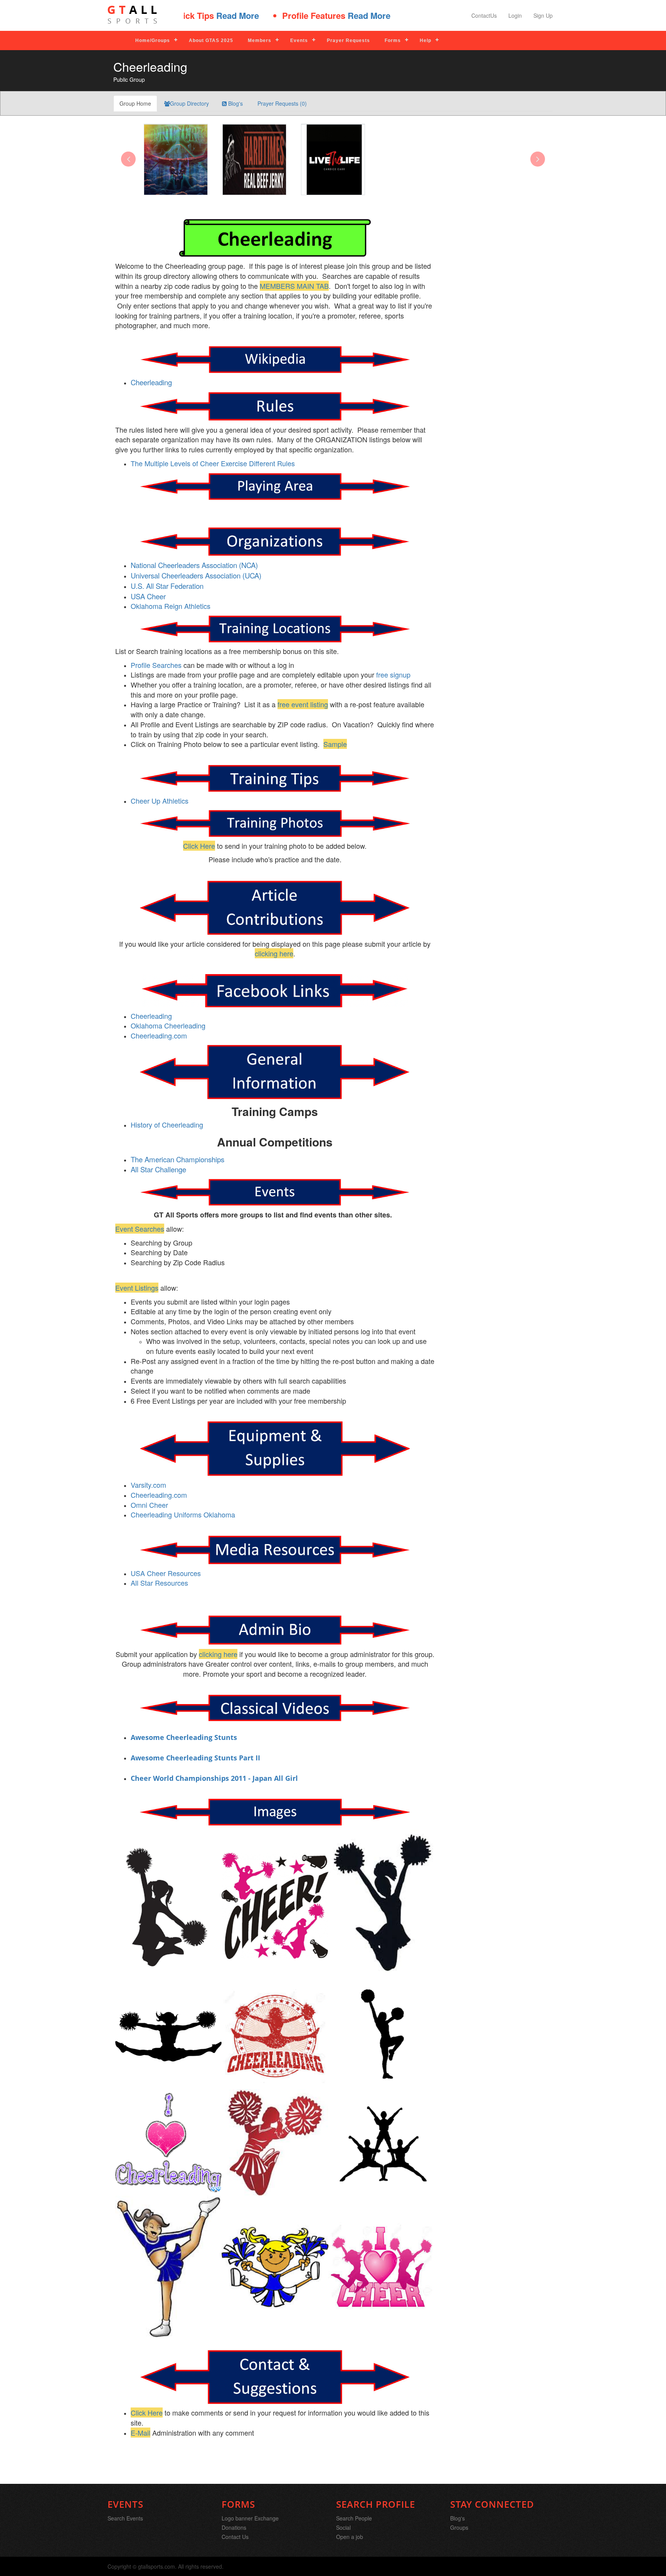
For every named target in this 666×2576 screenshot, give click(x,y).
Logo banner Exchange (250, 2518)
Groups (459, 2527)
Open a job (350, 2537)
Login (515, 15)
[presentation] (128, 159)
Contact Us (235, 2537)
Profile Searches (156, 665)
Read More (310, 15)
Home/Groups (153, 40)
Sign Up (543, 15)
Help (425, 40)
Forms (393, 40)
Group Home (135, 103)
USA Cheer (148, 596)
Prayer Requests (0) (281, 103)
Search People (354, 2518)
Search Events (125, 2518)
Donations (234, 2527)
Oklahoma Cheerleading (168, 1025)
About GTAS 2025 (211, 40)
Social (343, 2527)
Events (299, 40)
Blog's (235, 103)
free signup (393, 674)
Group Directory (189, 103)
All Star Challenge (158, 1169)
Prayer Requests (348, 40)
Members (260, 40)
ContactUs (484, 15)
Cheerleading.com (159, 1035)
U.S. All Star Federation (167, 586)
